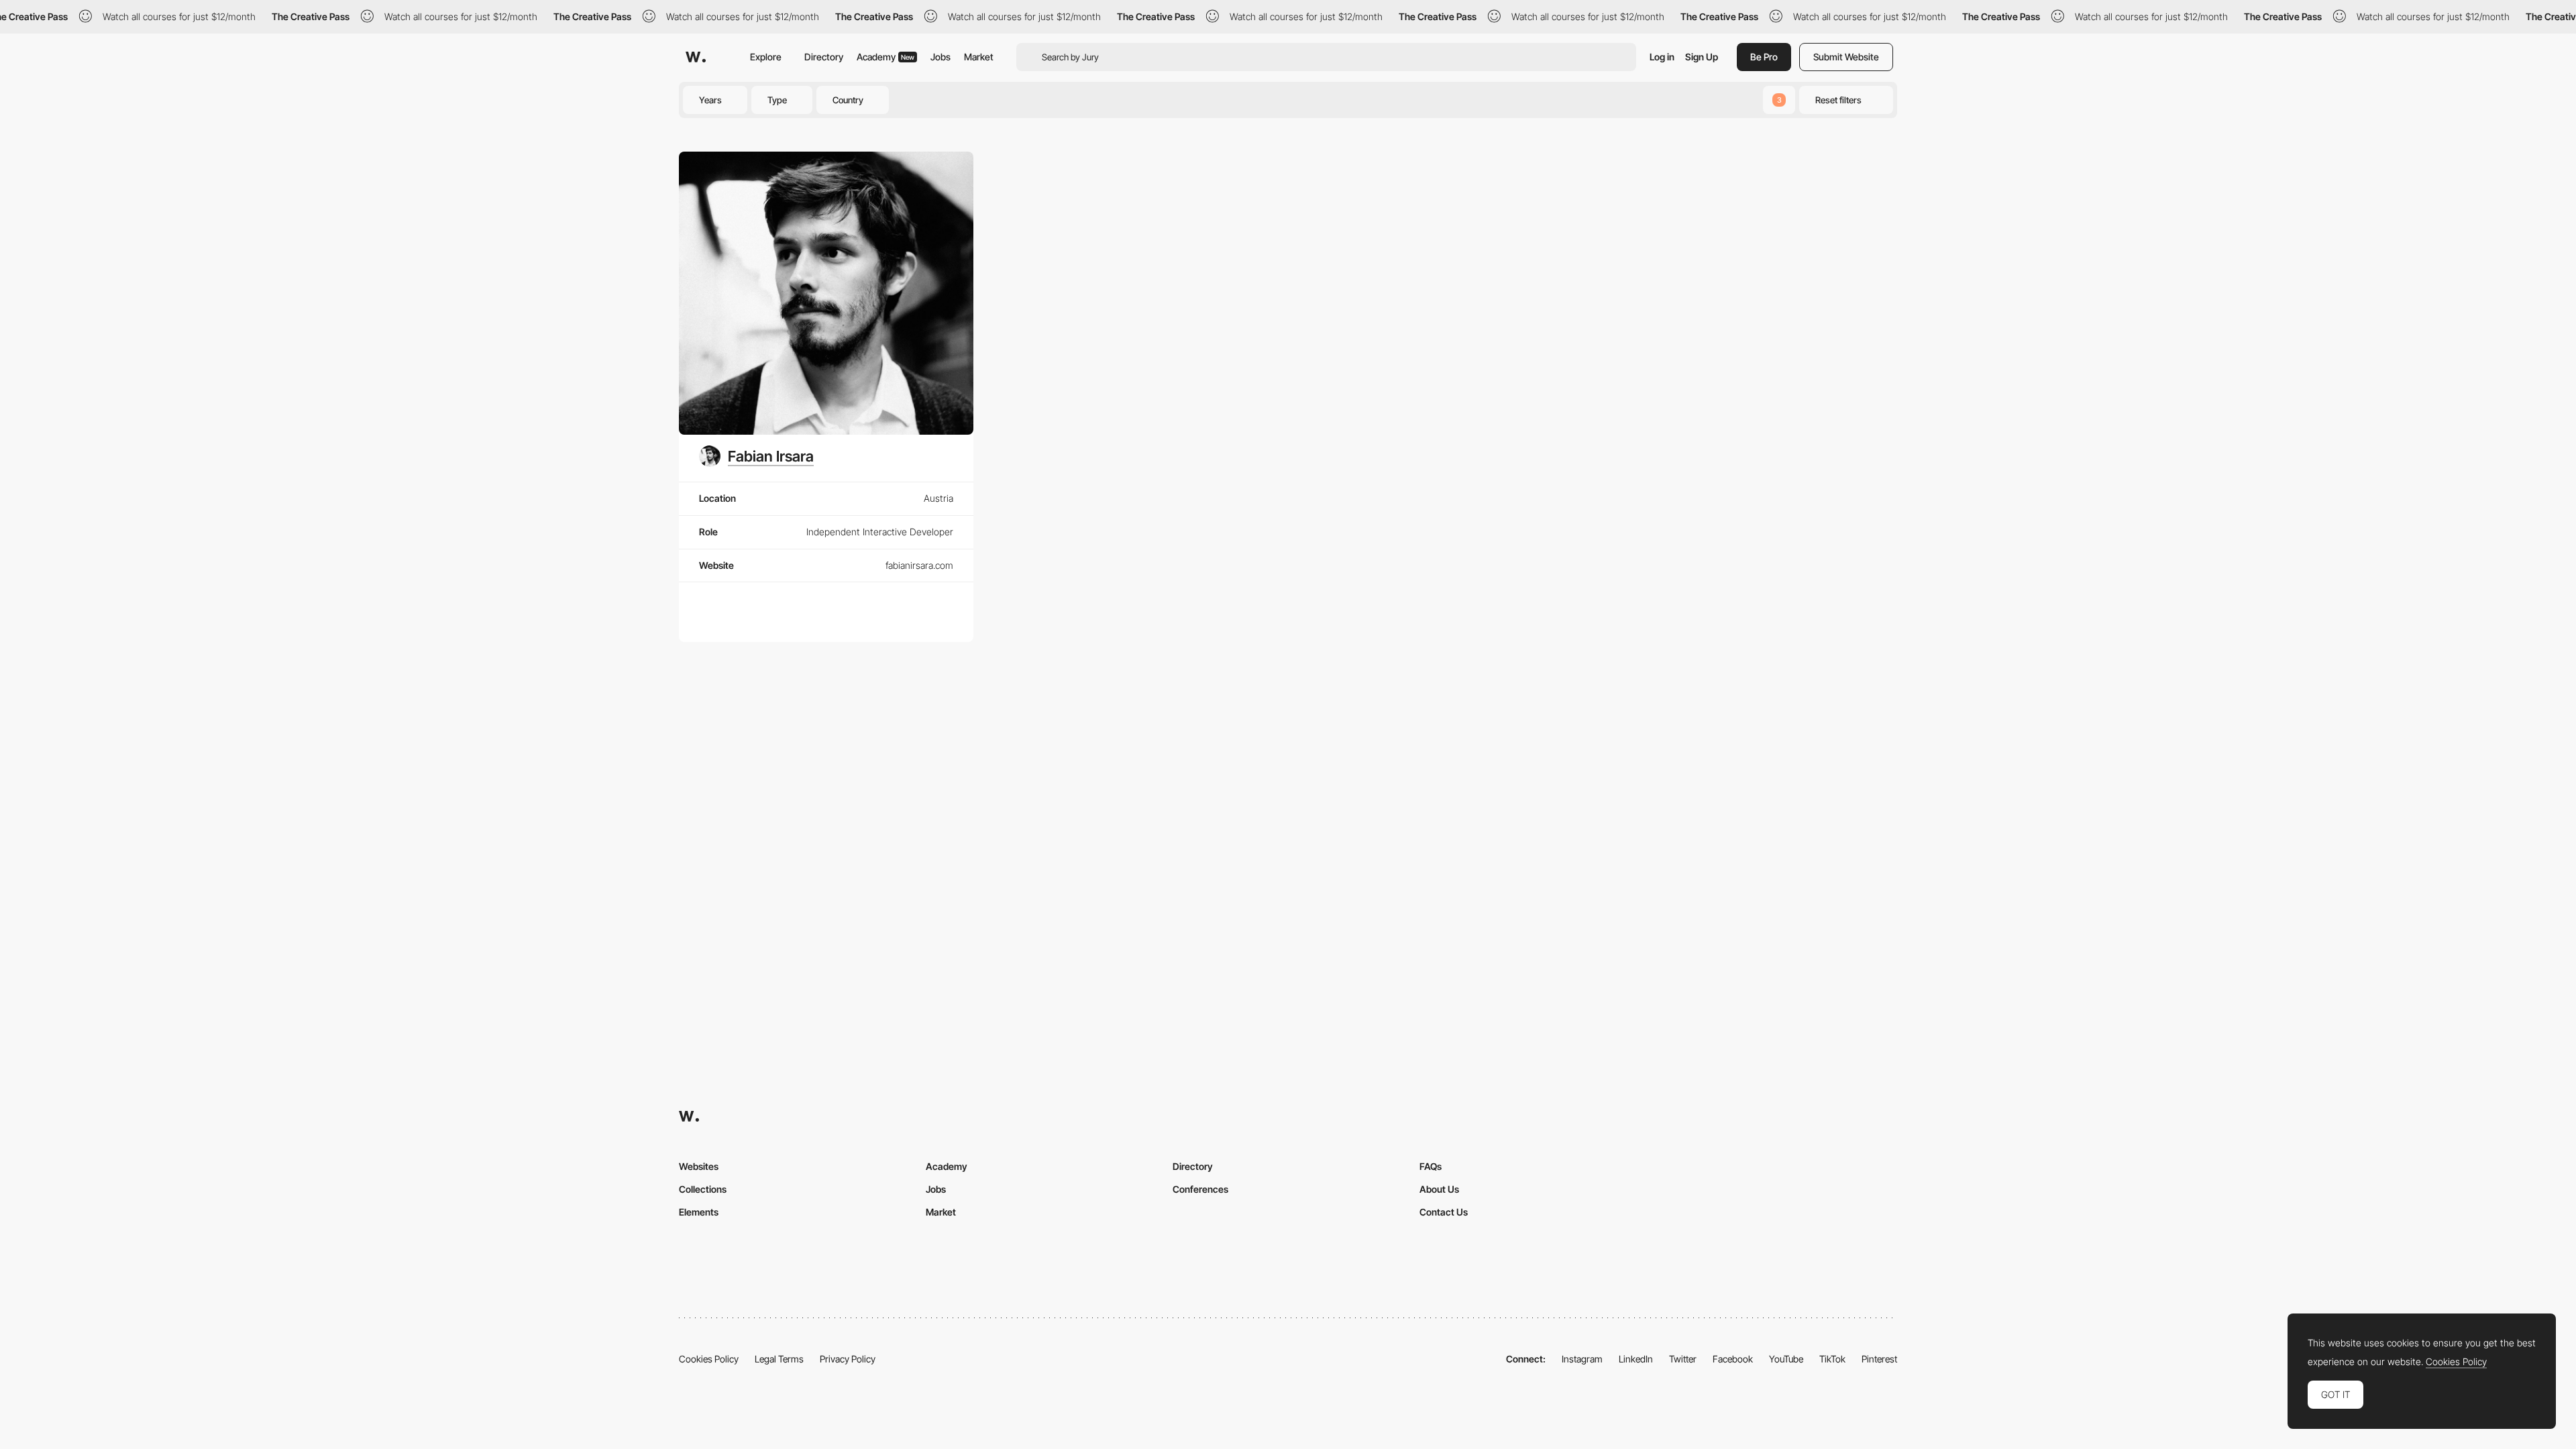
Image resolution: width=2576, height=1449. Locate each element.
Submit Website (1846, 57)
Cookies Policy (709, 1359)
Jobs (941, 57)
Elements (699, 1212)
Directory (824, 57)
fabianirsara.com (919, 565)
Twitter (1683, 1359)
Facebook (1733, 1359)
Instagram (1582, 1359)
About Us (1439, 1189)
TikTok (1832, 1359)
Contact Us (1444, 1212)
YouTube (1786, 1359)
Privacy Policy (848, 1359)
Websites (699, 1166)
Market (979, 57)
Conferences (1200, 1189)
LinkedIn (1636, 1359)
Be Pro (1764, 57)
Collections (703, 1189)
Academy (885, 57)
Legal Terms (779, 1359)
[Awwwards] (696, 57)
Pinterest (1879, 1359)
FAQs (1431, 1166)
